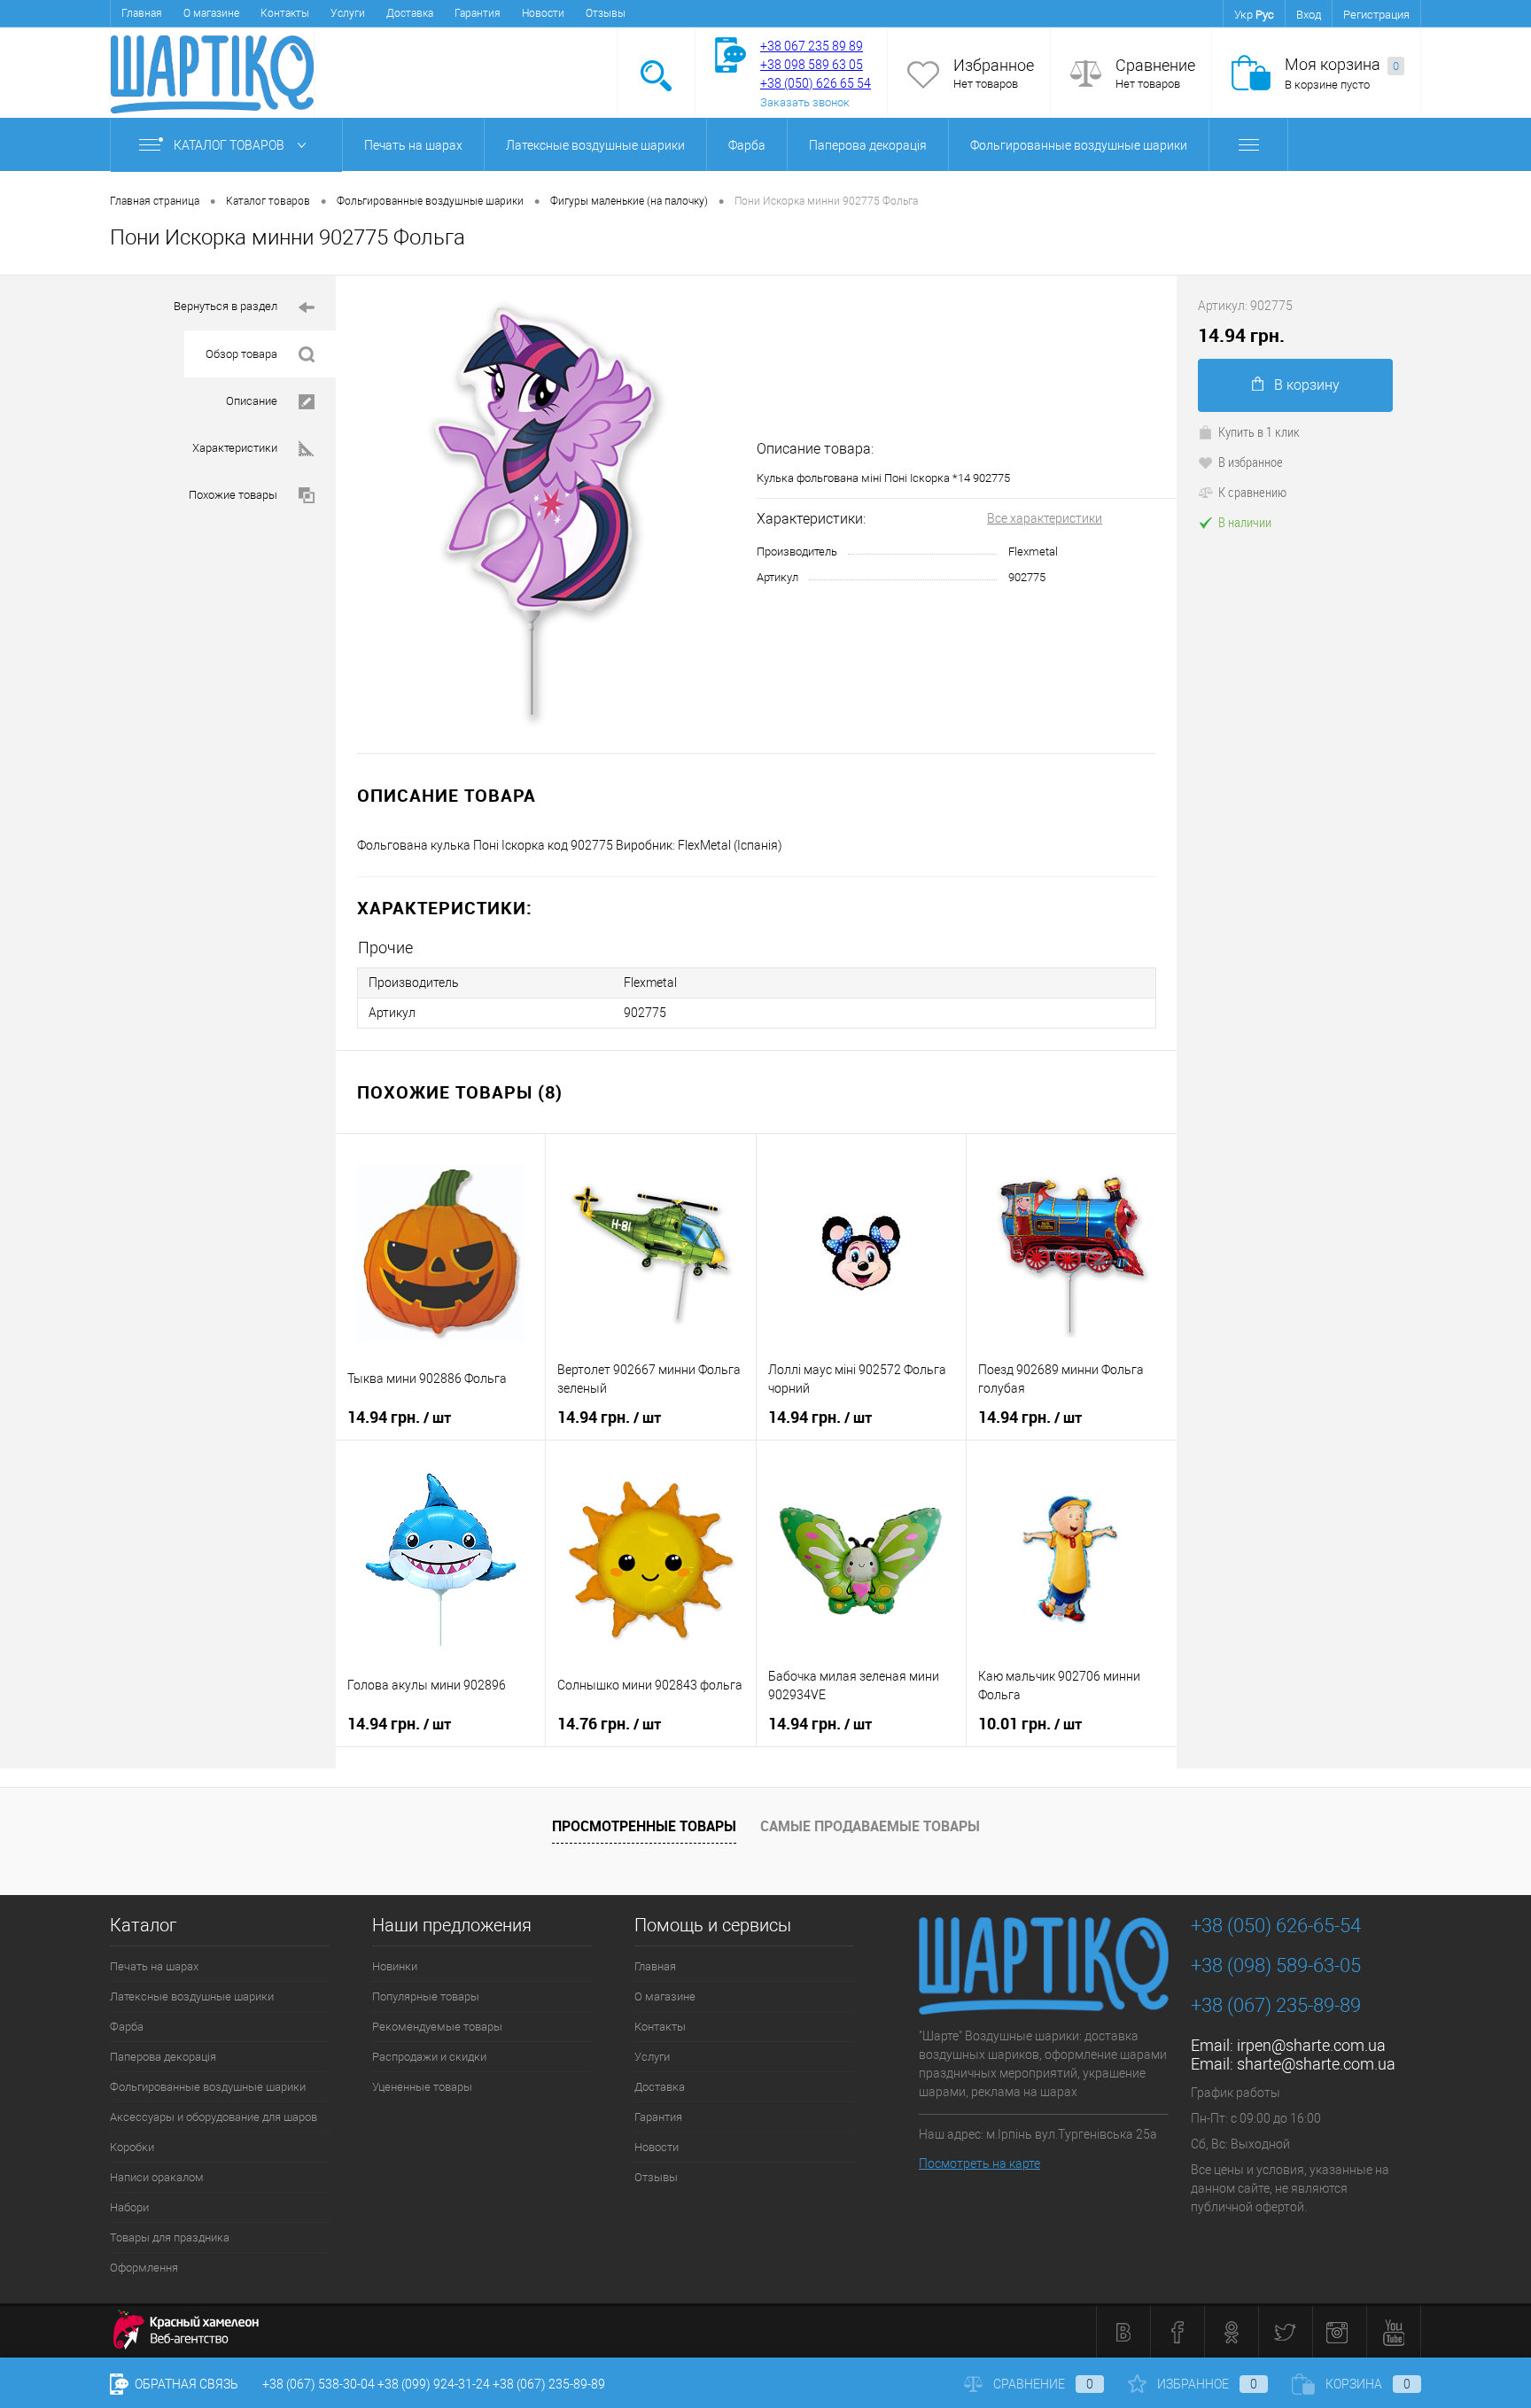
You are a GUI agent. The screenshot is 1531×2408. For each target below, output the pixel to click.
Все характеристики (1045, 518)
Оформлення (144, 2268)
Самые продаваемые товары (870, 1826)
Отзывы (606, 13)
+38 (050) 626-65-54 (1276, 1926)
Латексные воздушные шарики (595, 145)
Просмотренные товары (644, 1826)
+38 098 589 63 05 (812, 65)
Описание (252, 401)
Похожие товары (233, 495)
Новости (543, 13)
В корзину (1307, 385)
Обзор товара (241, 354)
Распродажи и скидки (429, 2057)
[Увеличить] (546, 514)
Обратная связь (185, 2384)
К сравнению (1252, 492)
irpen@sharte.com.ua (1311, 2045)
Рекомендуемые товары (437, 2027)
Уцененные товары (422, 2087)
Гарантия (478, 13)
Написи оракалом (157, 2177)
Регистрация (1376, 15)
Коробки (132, 2147)
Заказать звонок (805, 102)
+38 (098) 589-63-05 (1276, 1965)
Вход (1309, 15)
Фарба (747, 145)
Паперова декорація (868, 145)
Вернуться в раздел (225, 306)
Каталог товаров (230, 145)
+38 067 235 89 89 (812, 46)
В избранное (1251, 462)
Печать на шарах (413, 145)
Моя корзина (1342, 64)
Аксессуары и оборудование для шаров (214, 2117)
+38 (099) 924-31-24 (434, 2384)
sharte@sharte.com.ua (1316, 2064)
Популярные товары (426, 1996)
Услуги (348, 13)
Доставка (410, 13)
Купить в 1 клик (1259, 431)
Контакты (285, 13)
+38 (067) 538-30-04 (319, 2384)
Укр (1243, 15)
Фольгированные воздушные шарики (1079, 145)
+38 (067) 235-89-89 (1276, 2005)
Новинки (395, 1966)
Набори (129, 2207)
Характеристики (235, 448)
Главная (142, 13)
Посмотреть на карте (979, 2163)
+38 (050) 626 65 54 (816, 83)
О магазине (211, 13)
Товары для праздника (170, 2237)
